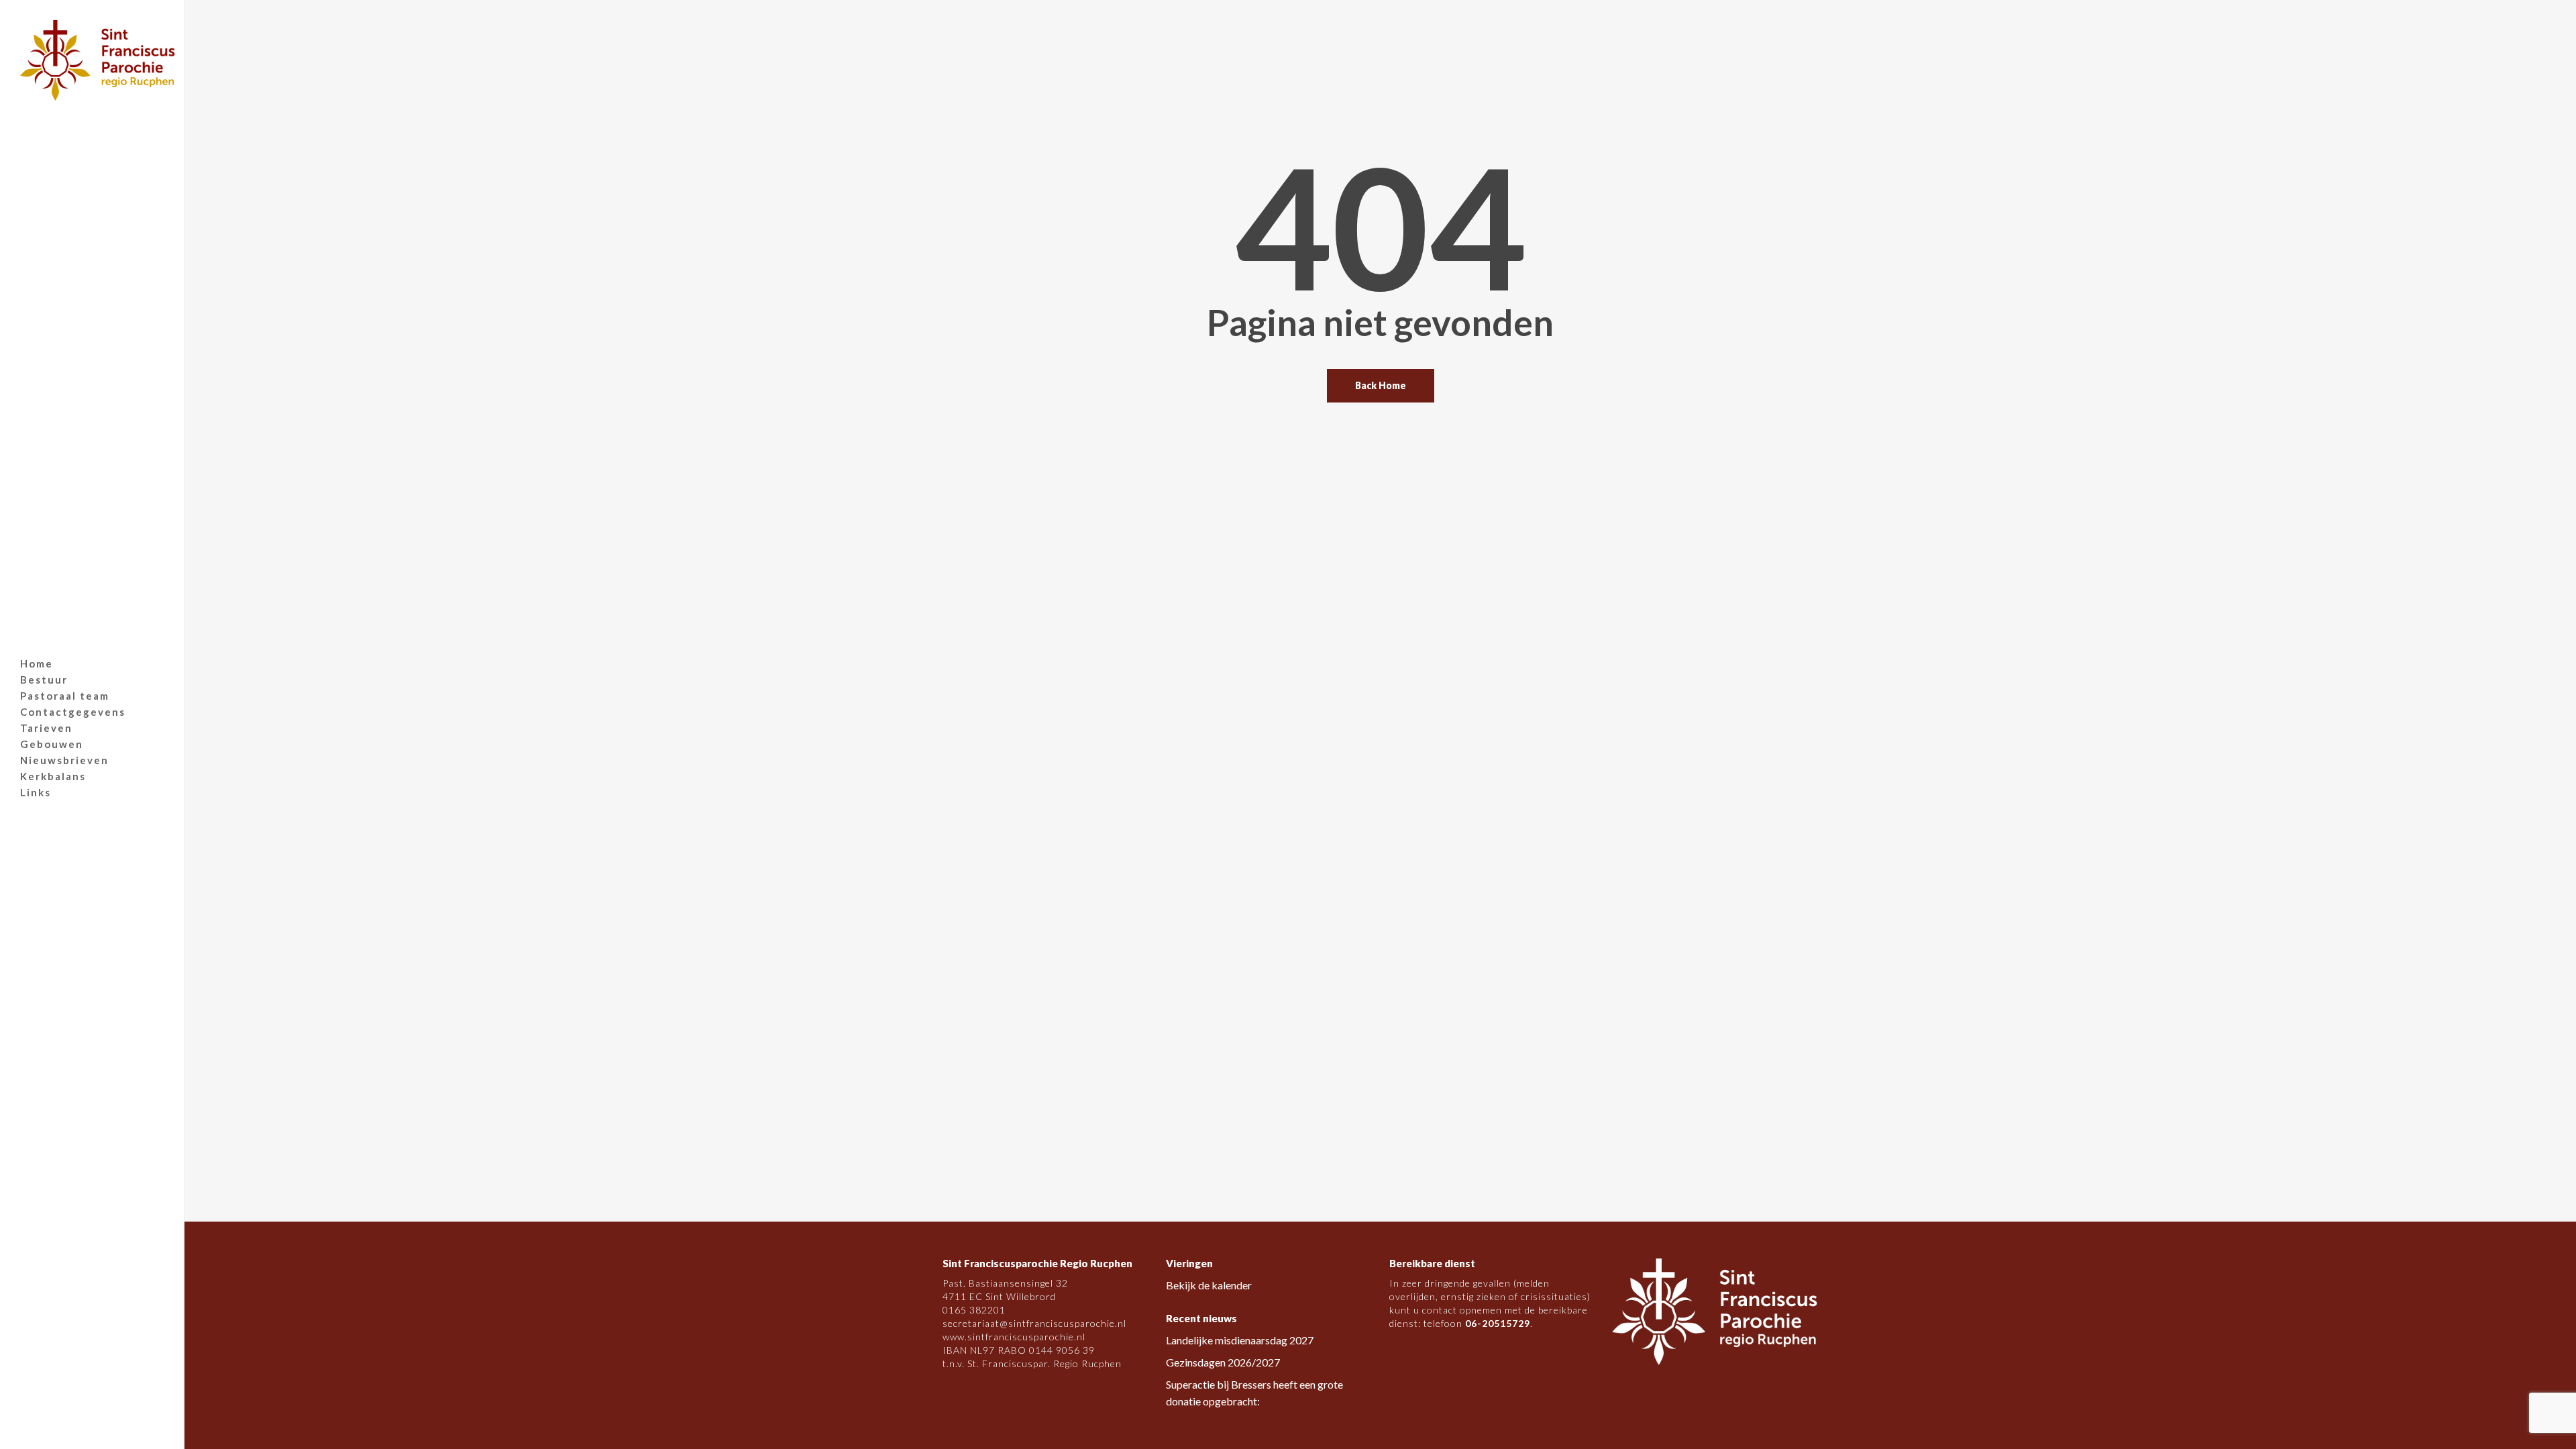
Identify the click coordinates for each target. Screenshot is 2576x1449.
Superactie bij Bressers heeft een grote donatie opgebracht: (1254, 1393)
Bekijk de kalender (1209, 1285)
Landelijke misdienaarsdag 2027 (1240, 1340)
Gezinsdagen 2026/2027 (1223, 1362)
